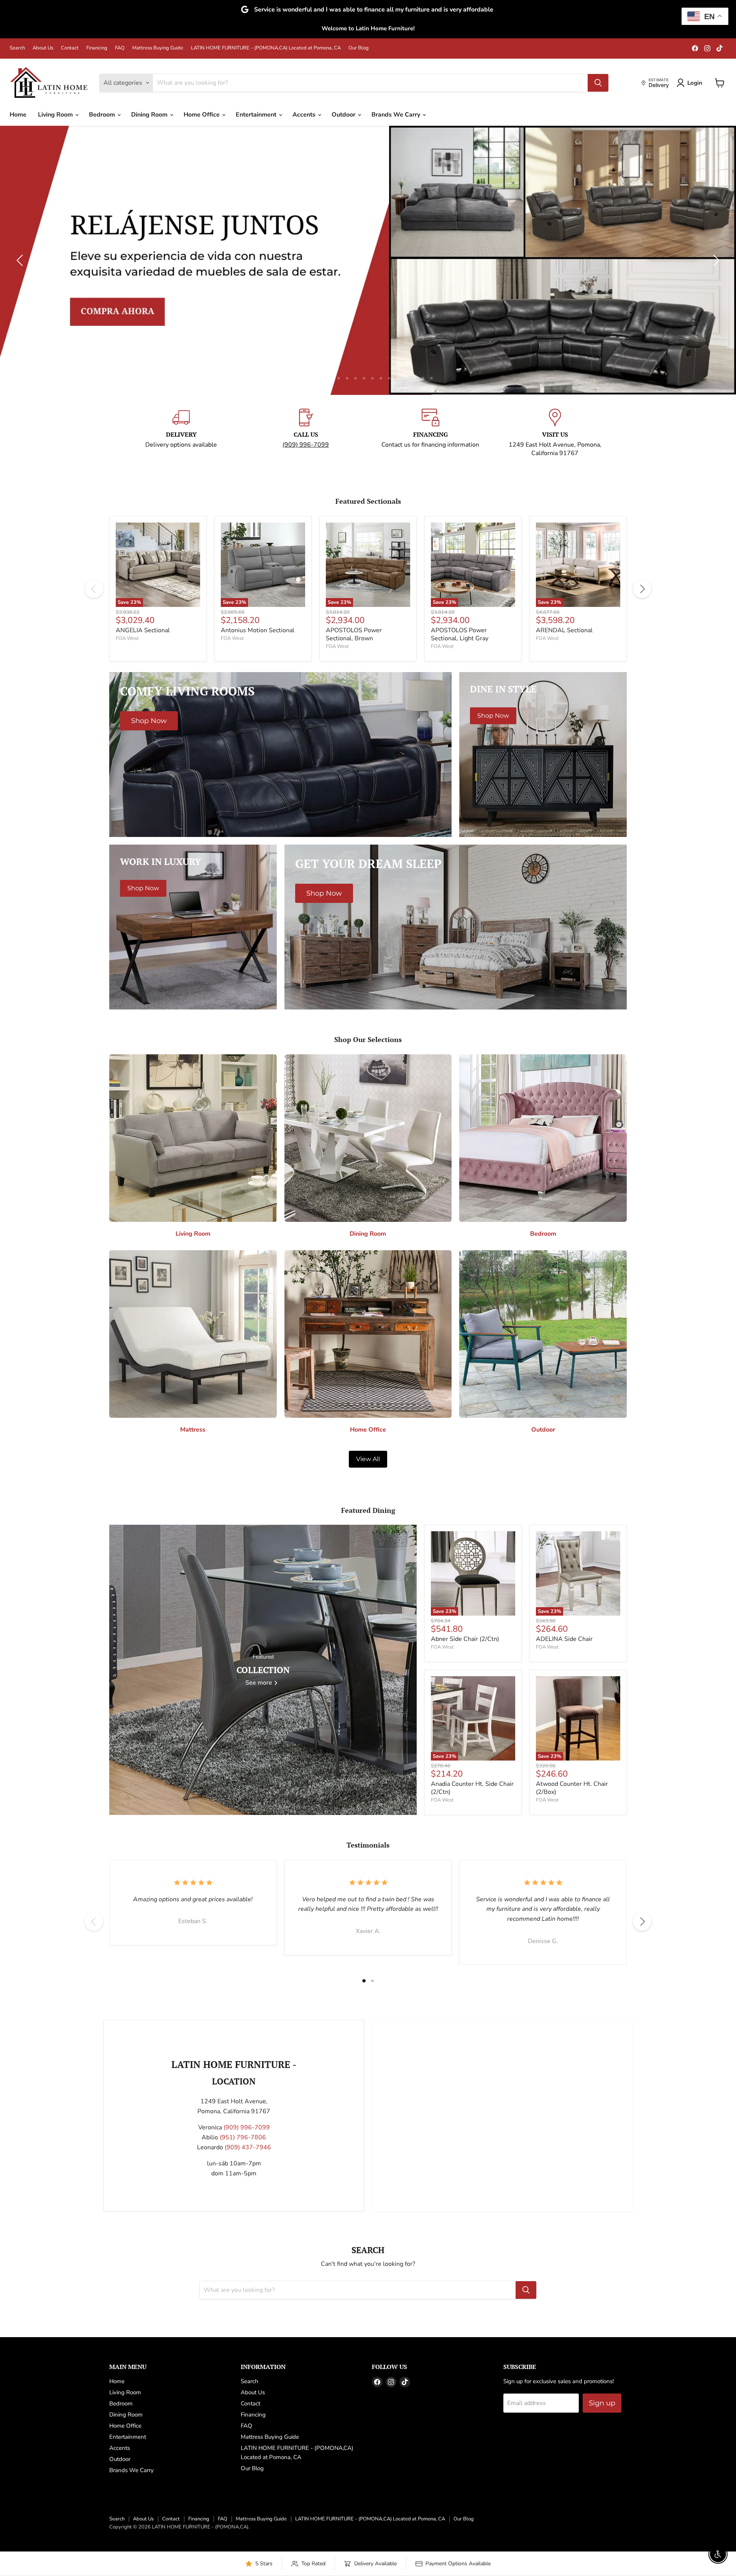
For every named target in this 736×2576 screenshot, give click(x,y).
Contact (70, 48)
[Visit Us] (555, 433)
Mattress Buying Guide (158, 48)
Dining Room (150, 115)
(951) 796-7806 (243, 2137)
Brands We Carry (397, 115)
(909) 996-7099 (306, 445)
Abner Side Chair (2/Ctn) (465, 1639)
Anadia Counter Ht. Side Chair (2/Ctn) (472, 1788)
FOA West (127, 638)
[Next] (642, 589)
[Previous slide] (21, 260)
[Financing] (430, 433)
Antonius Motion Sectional (258, 630)
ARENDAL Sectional (564, 630)
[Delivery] (181, 433)
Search (17, 48)
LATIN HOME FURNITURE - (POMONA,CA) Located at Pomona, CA (266, 48)
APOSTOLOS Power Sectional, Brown (354, 634)
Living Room (56, 115)
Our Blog (359, 48)
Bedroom (103, 115)
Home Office (202, 115)
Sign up (602, 2403)
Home (18, 115)
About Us (43, 48)
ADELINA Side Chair (564, 1639)
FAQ (120, 48)
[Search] (598, 83)
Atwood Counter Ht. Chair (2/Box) (572, 1788)
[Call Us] (306, 433)
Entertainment (257, 115)
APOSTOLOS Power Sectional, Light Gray (460, 634)
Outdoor (344, 115)
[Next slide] (715, 260)
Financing (97, 48)
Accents (305, 115)
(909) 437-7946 (248, 2147)
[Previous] (94, 589)
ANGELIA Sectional (143, 630)
